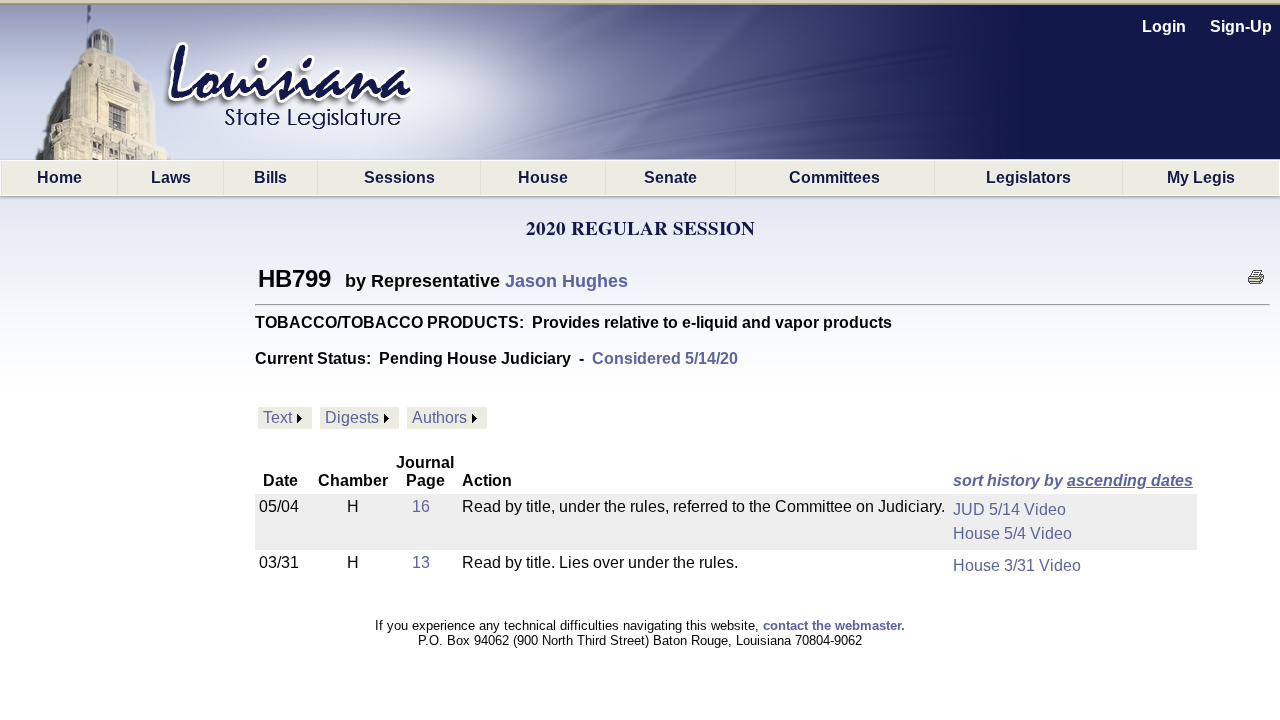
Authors (439, 417)
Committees (834, 177)
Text (277, 417)
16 (421, 506)
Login (1164, 26)
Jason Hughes (566, 281)
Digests (352, 417)
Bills (270, 177)
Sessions (399, 177)
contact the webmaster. (834, 625)
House (543, 177)
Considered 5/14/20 (665, 358)
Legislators (1028, 177)
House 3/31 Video (1017, 565)
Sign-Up (1241, 26)
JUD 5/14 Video (1009, 509)
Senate (670, 177)
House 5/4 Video (1012, 533)
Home (59, 177)
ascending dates (1130, 480)
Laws (171, 177)
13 (421, 562)
